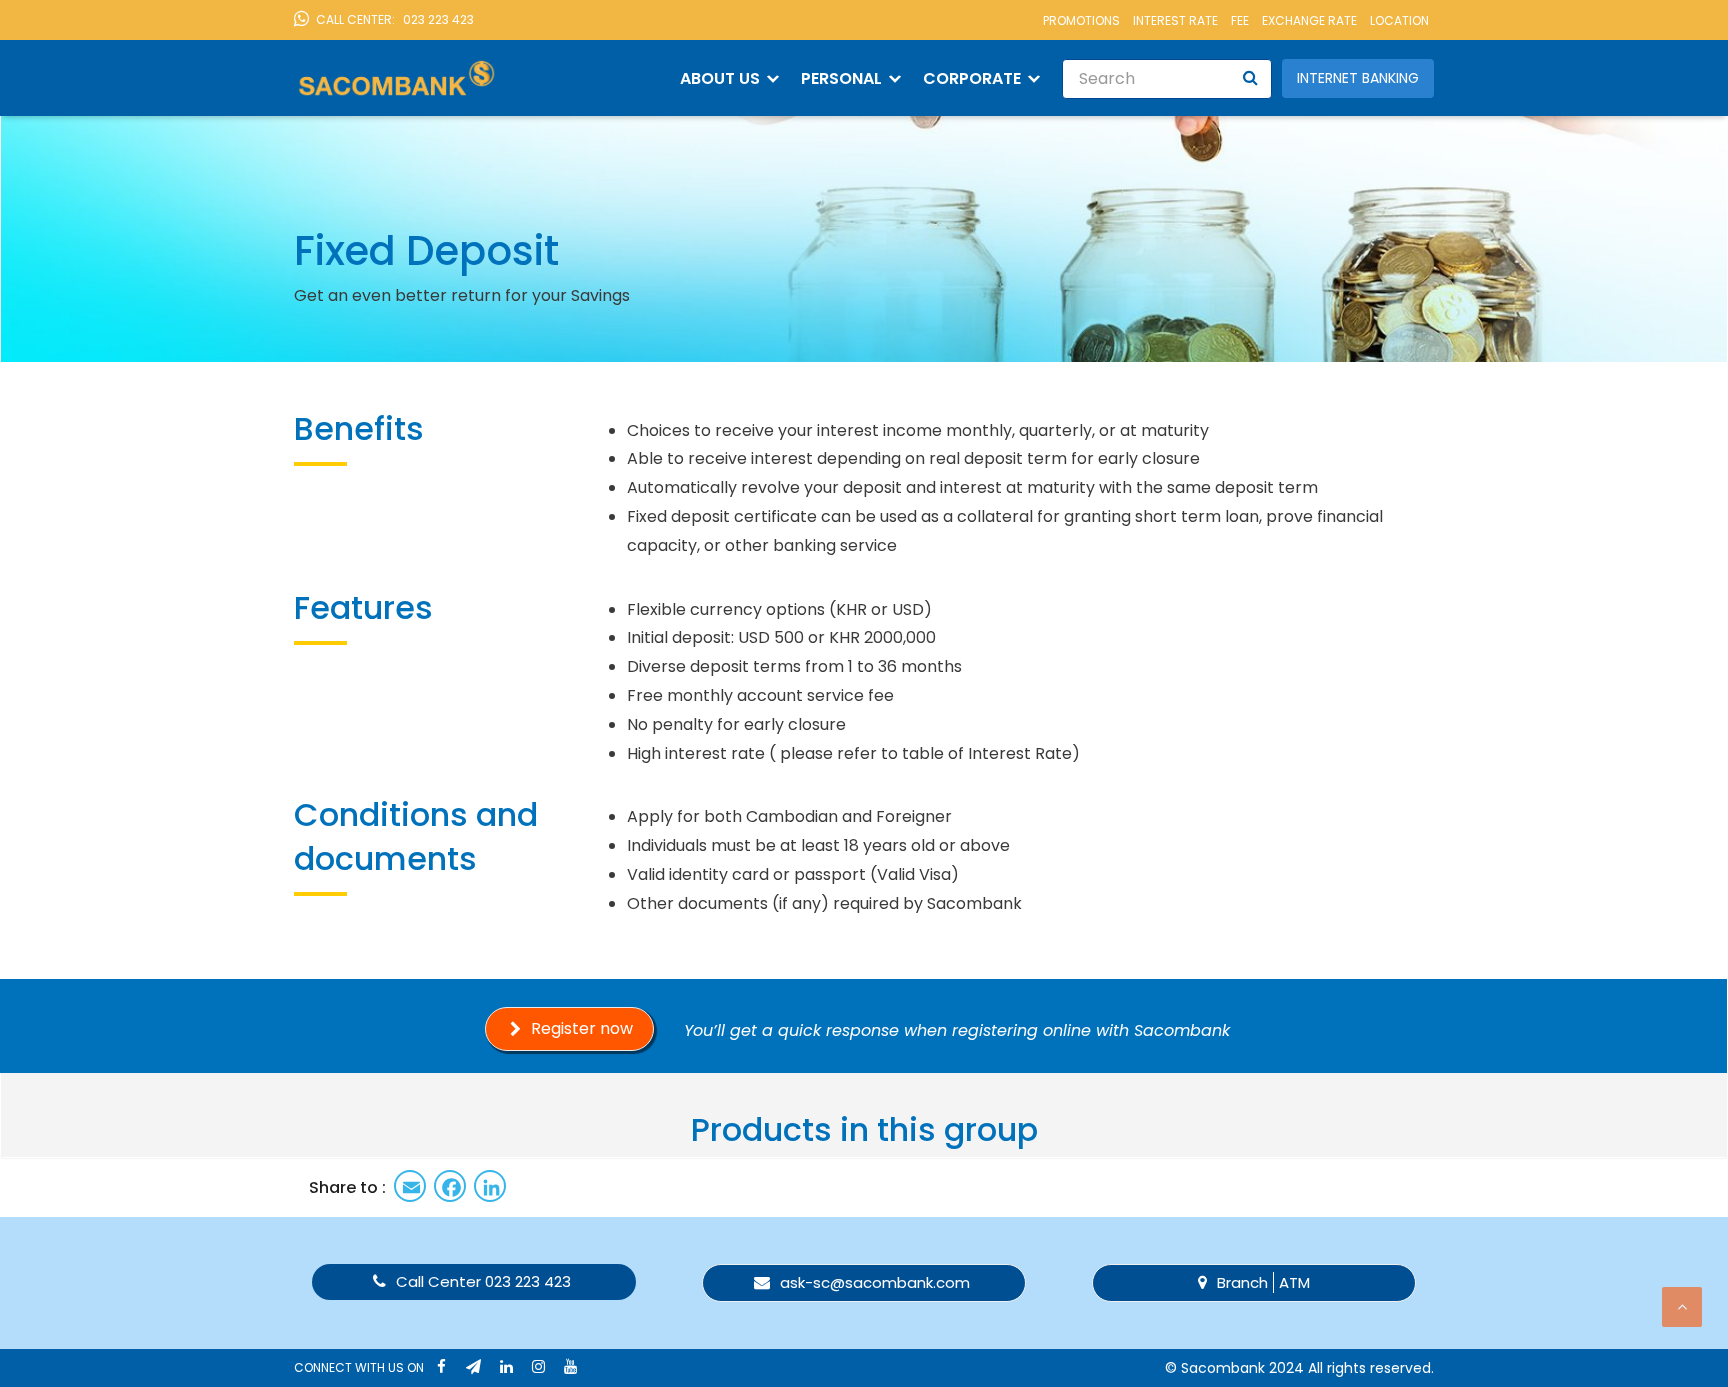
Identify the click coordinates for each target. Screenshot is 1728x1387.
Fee (1240, 20)
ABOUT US (720, 78)
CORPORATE (972, 78)
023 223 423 (395, 19)
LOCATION (1399, 20)
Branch (1242, 1282)
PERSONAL (841, 78)
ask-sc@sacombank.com (875, 1282)
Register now (582, 1028)
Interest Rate (1175, 20)
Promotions (1081, 20)
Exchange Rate (1309, 20)
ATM (1294, 1282)
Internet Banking (1358, 78)
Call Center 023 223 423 (483, 1281)
